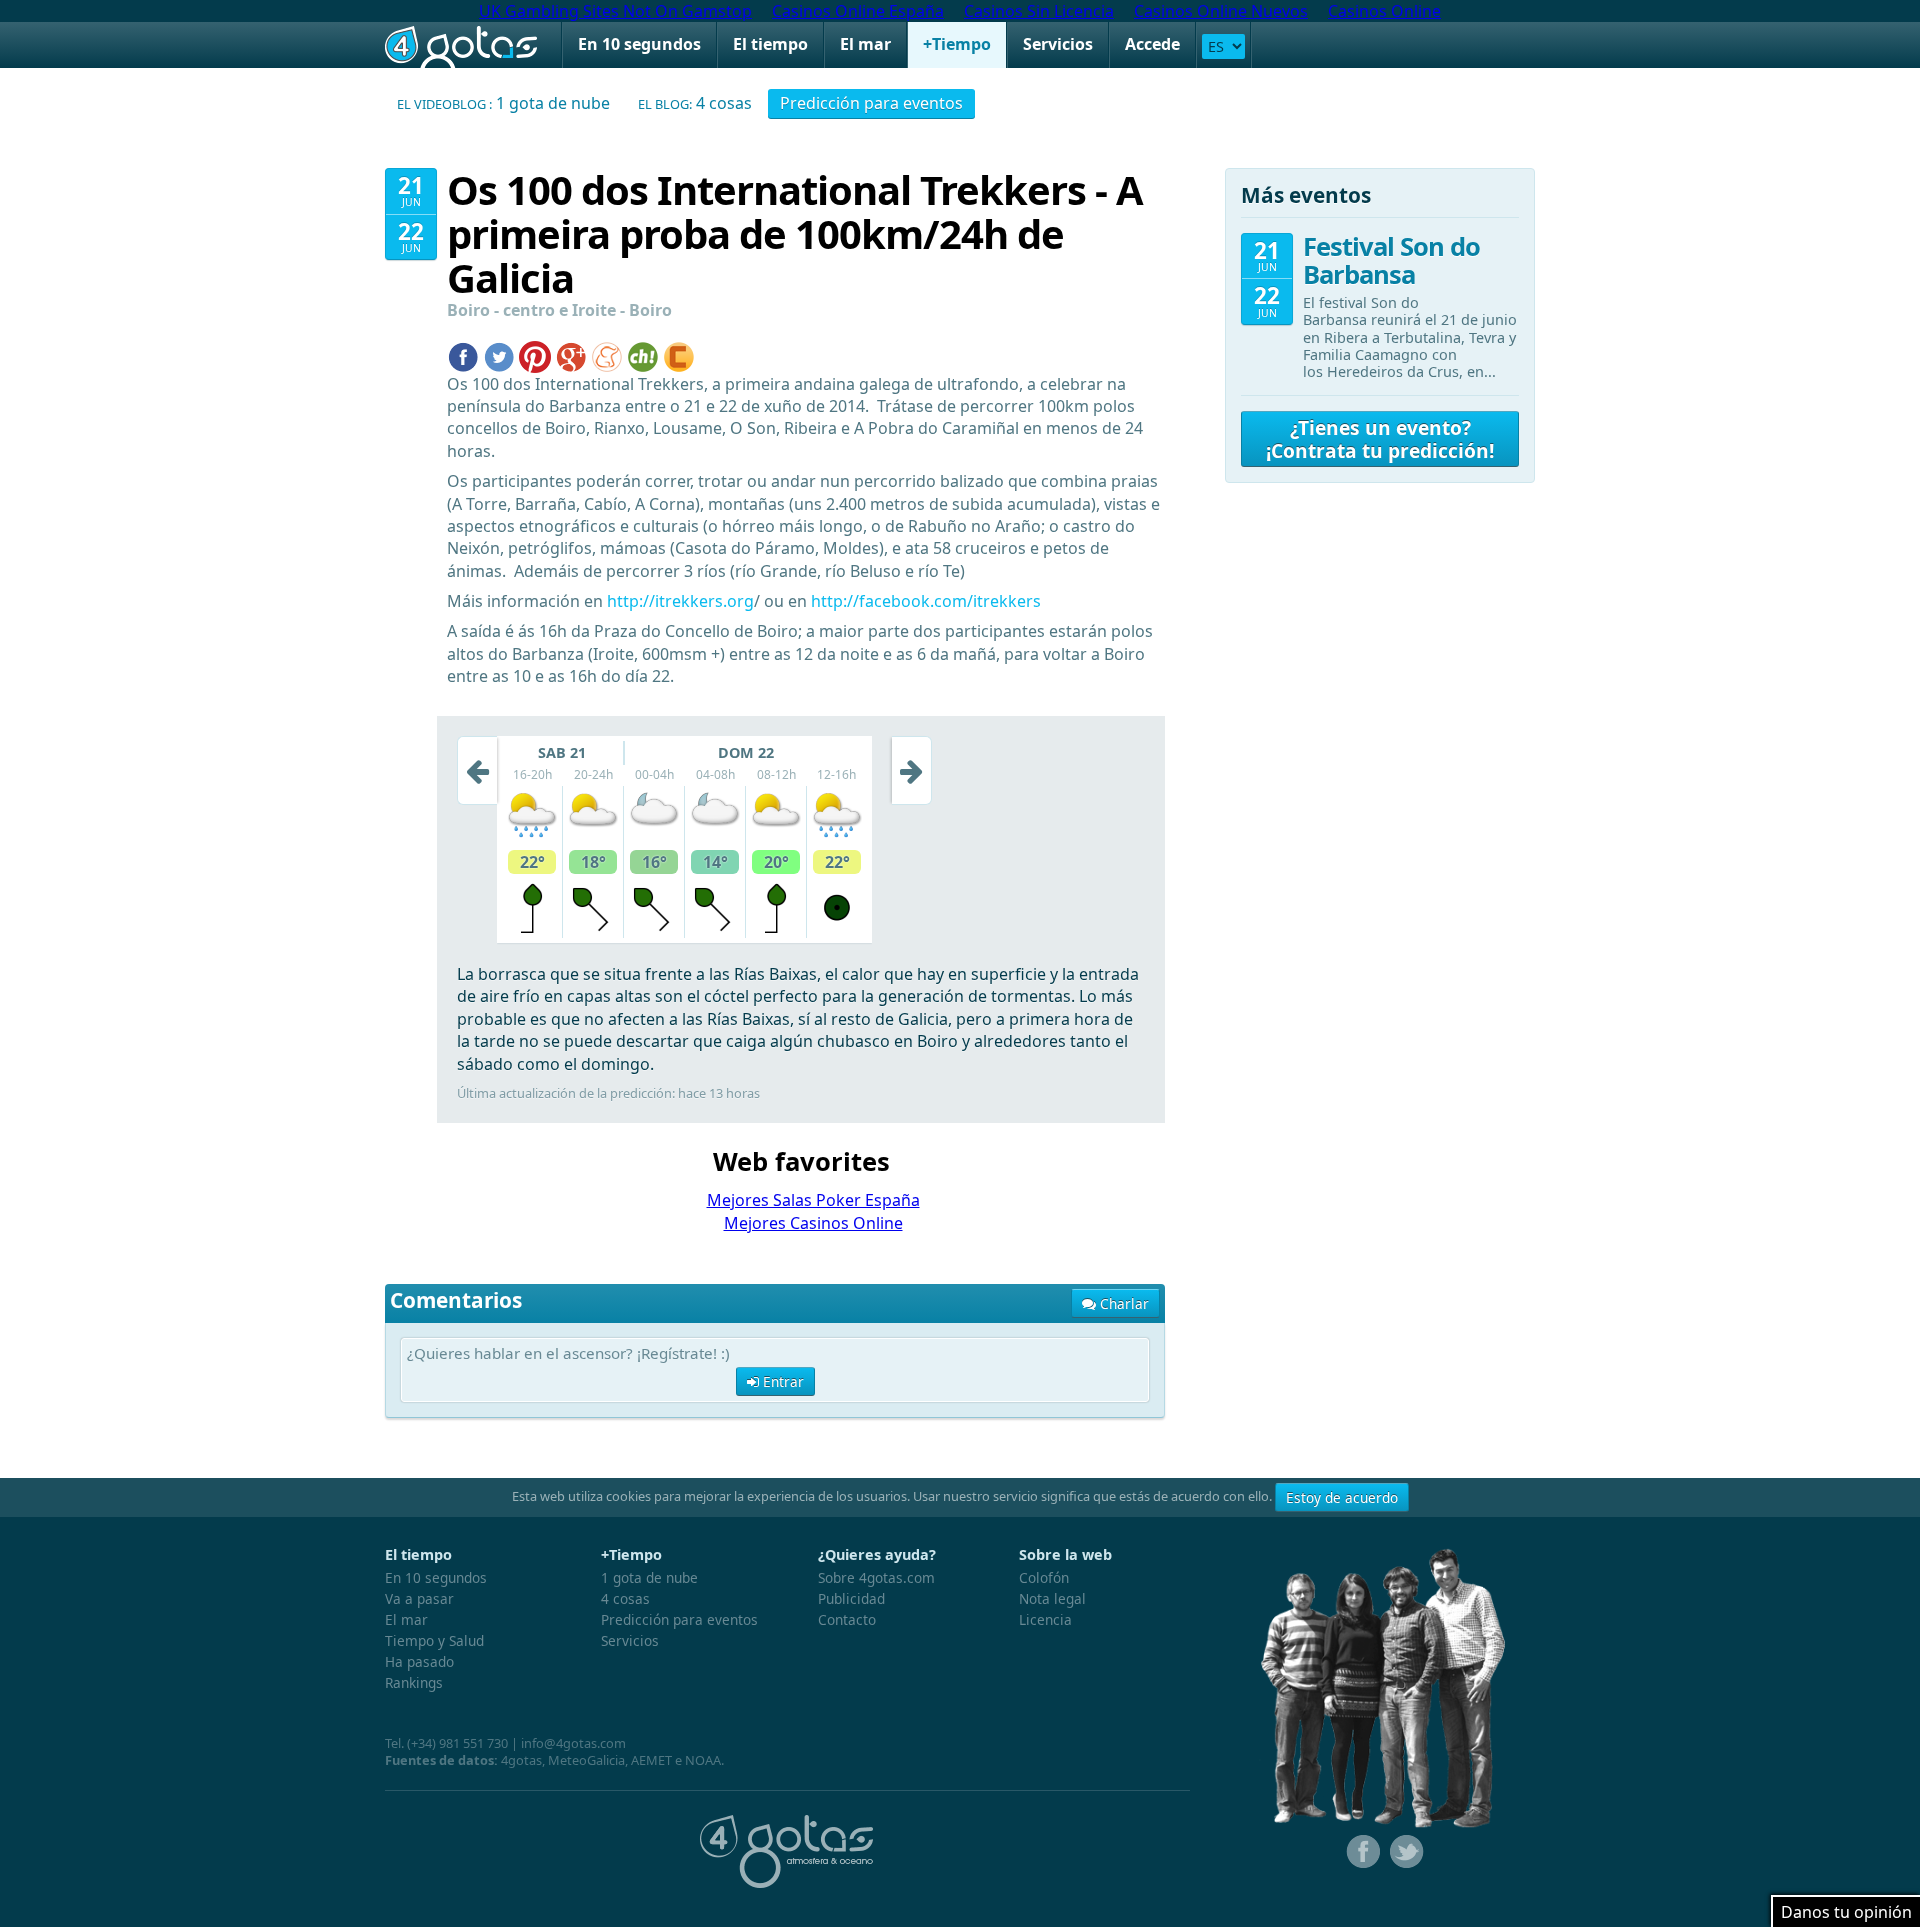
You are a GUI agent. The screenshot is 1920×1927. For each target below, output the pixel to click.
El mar (865, 44)
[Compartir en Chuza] (643, 355)
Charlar (1122, 1303)
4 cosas (695, 103)
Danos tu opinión (1846, 1912)
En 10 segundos (639, 44)
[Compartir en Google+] (571, 355)
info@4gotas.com (573, 1743)
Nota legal (1052, 1598)
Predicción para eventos (871, 103)
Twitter (1405, 1852)
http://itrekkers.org (680, 601)
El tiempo (770, 44)
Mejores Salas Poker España (813, 1200)
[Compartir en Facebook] (463, 355)
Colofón (1044, 1577)
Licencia (1045, 1619)
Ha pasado (419, 1661)
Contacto (847, 1619)
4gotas (461, 45)
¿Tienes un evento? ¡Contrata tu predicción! (1380, 439)
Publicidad (851, 1598)
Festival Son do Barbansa (1391, 260)
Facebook (1361, 1852)
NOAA (703, 1760)
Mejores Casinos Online (813, 1223)
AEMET (651, 1760)
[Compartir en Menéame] (607, 355)
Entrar (781, 1381)
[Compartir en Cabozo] (679, 355)
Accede (1152, 44)
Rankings (414, 1682)
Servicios (1058, 44)
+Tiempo (957, 44)
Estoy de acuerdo (1342, 1497)
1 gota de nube (503, 103)
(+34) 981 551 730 (457, 1743)
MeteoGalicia (586, 1760)
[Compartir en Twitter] (499, 355)
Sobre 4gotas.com (876, 1577)
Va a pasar (419, 1598)
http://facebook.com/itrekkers (926, 601)
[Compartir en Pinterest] (535, 355)
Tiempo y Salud (434, 1640)
